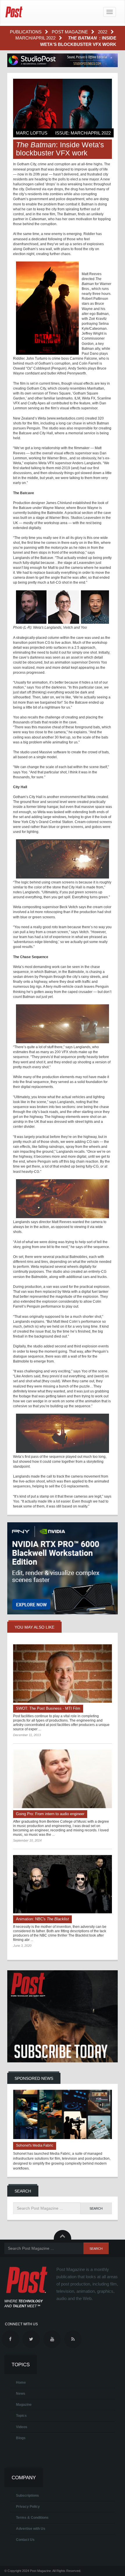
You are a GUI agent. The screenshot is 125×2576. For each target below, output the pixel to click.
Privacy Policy (28, 2507)
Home (21, 2383)
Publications (26, 32)
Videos (22, 2427)
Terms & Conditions (32, 2518)
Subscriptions (27, 2496)
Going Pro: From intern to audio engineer (50, 1814)
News (21, 2394)
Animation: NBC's (42, 1919)
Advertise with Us (31, 2529)
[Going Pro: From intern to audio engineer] (63, 1779)
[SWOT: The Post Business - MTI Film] (63, 1674)
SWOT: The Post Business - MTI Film (48, 1708)
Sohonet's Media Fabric (35, 2145)
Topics (21, 2416)
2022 (103, 32)
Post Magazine (70, 32)
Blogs (21, 2438)
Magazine (24, 2405)
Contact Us (25, 2540)
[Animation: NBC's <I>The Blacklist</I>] (63, 1884)
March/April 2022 (36, 38)
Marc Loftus (32, 133)
